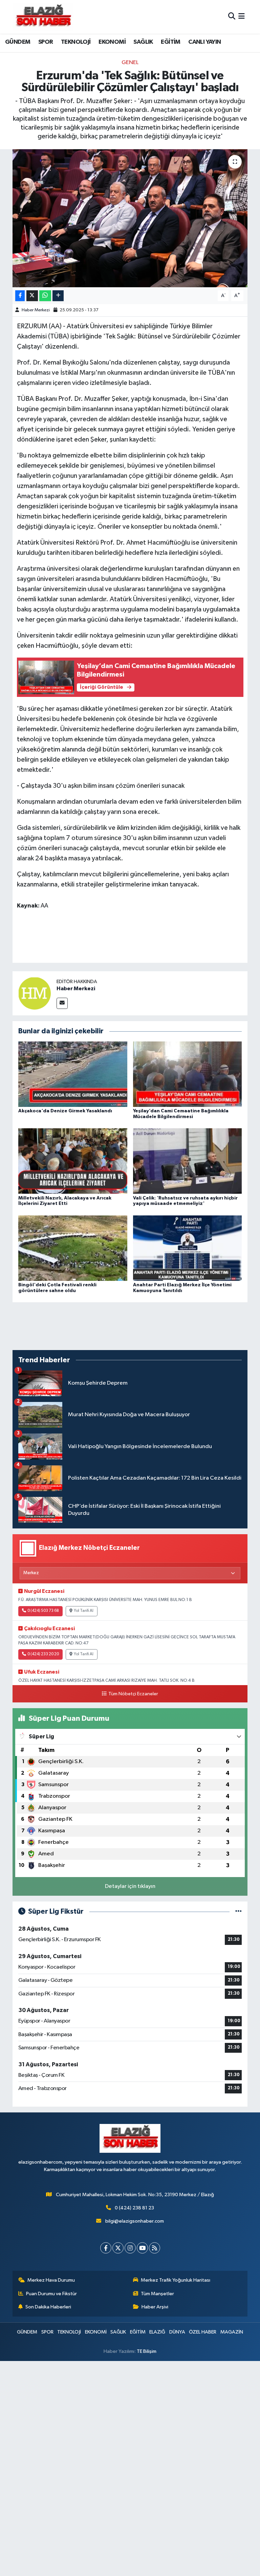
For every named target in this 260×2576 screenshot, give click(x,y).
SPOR (46, 42)
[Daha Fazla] (58, 296)
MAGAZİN (232, 2332)
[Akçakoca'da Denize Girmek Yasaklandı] (73, 1074)
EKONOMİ (112, 42)
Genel (130, 63)
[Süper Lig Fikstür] (239, 1911)
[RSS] (155, 2248)
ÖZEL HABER (203, 2332)
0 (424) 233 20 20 (43, 1654)
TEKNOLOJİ (76, 42)
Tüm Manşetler (157, 2294)
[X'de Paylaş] (32, 296)
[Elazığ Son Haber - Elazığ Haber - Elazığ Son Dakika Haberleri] (43, 17)
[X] (118, 2248)
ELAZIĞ (157, 2332)
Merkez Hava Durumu (51, 2280)
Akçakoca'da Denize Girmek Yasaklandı (65, 1111)
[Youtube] (142, 2248)
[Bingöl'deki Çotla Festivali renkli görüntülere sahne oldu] (73, 1248)
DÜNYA (177, 2332)
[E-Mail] (62, 1003)
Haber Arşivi (155, 2307)
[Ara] (232, 17)
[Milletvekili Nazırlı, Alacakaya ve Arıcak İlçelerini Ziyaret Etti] (73, 1161)
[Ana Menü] (242, 17)
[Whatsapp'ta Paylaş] (45, 296)
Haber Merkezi (36, 310)
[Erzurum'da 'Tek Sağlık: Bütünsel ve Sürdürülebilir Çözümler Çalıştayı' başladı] (130, 218)
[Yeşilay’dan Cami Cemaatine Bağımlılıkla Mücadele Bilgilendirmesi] (188, 1074)
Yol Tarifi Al (84, 1611)
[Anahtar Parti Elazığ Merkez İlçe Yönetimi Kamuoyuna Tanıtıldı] (188, 1248)
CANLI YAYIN (204, 42)
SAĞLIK (143, 42)
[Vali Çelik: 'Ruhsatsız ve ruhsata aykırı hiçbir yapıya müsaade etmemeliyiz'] (188, 1161)
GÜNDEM (18, 42)
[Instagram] (130, 2248)
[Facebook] (106, 2248)
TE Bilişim (147, 2351)
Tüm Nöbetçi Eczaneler (133, 1694)
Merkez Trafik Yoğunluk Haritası (176, 2280)
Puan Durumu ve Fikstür (51, 2294)
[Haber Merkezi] (35, 993)
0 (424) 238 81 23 (134, 2208)
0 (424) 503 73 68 (43, 1611)
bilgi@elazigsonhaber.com (135, 2221)
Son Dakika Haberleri (48, 2307)
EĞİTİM (170, 42)
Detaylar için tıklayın (130, 1886)
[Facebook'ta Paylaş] (20, 296)
